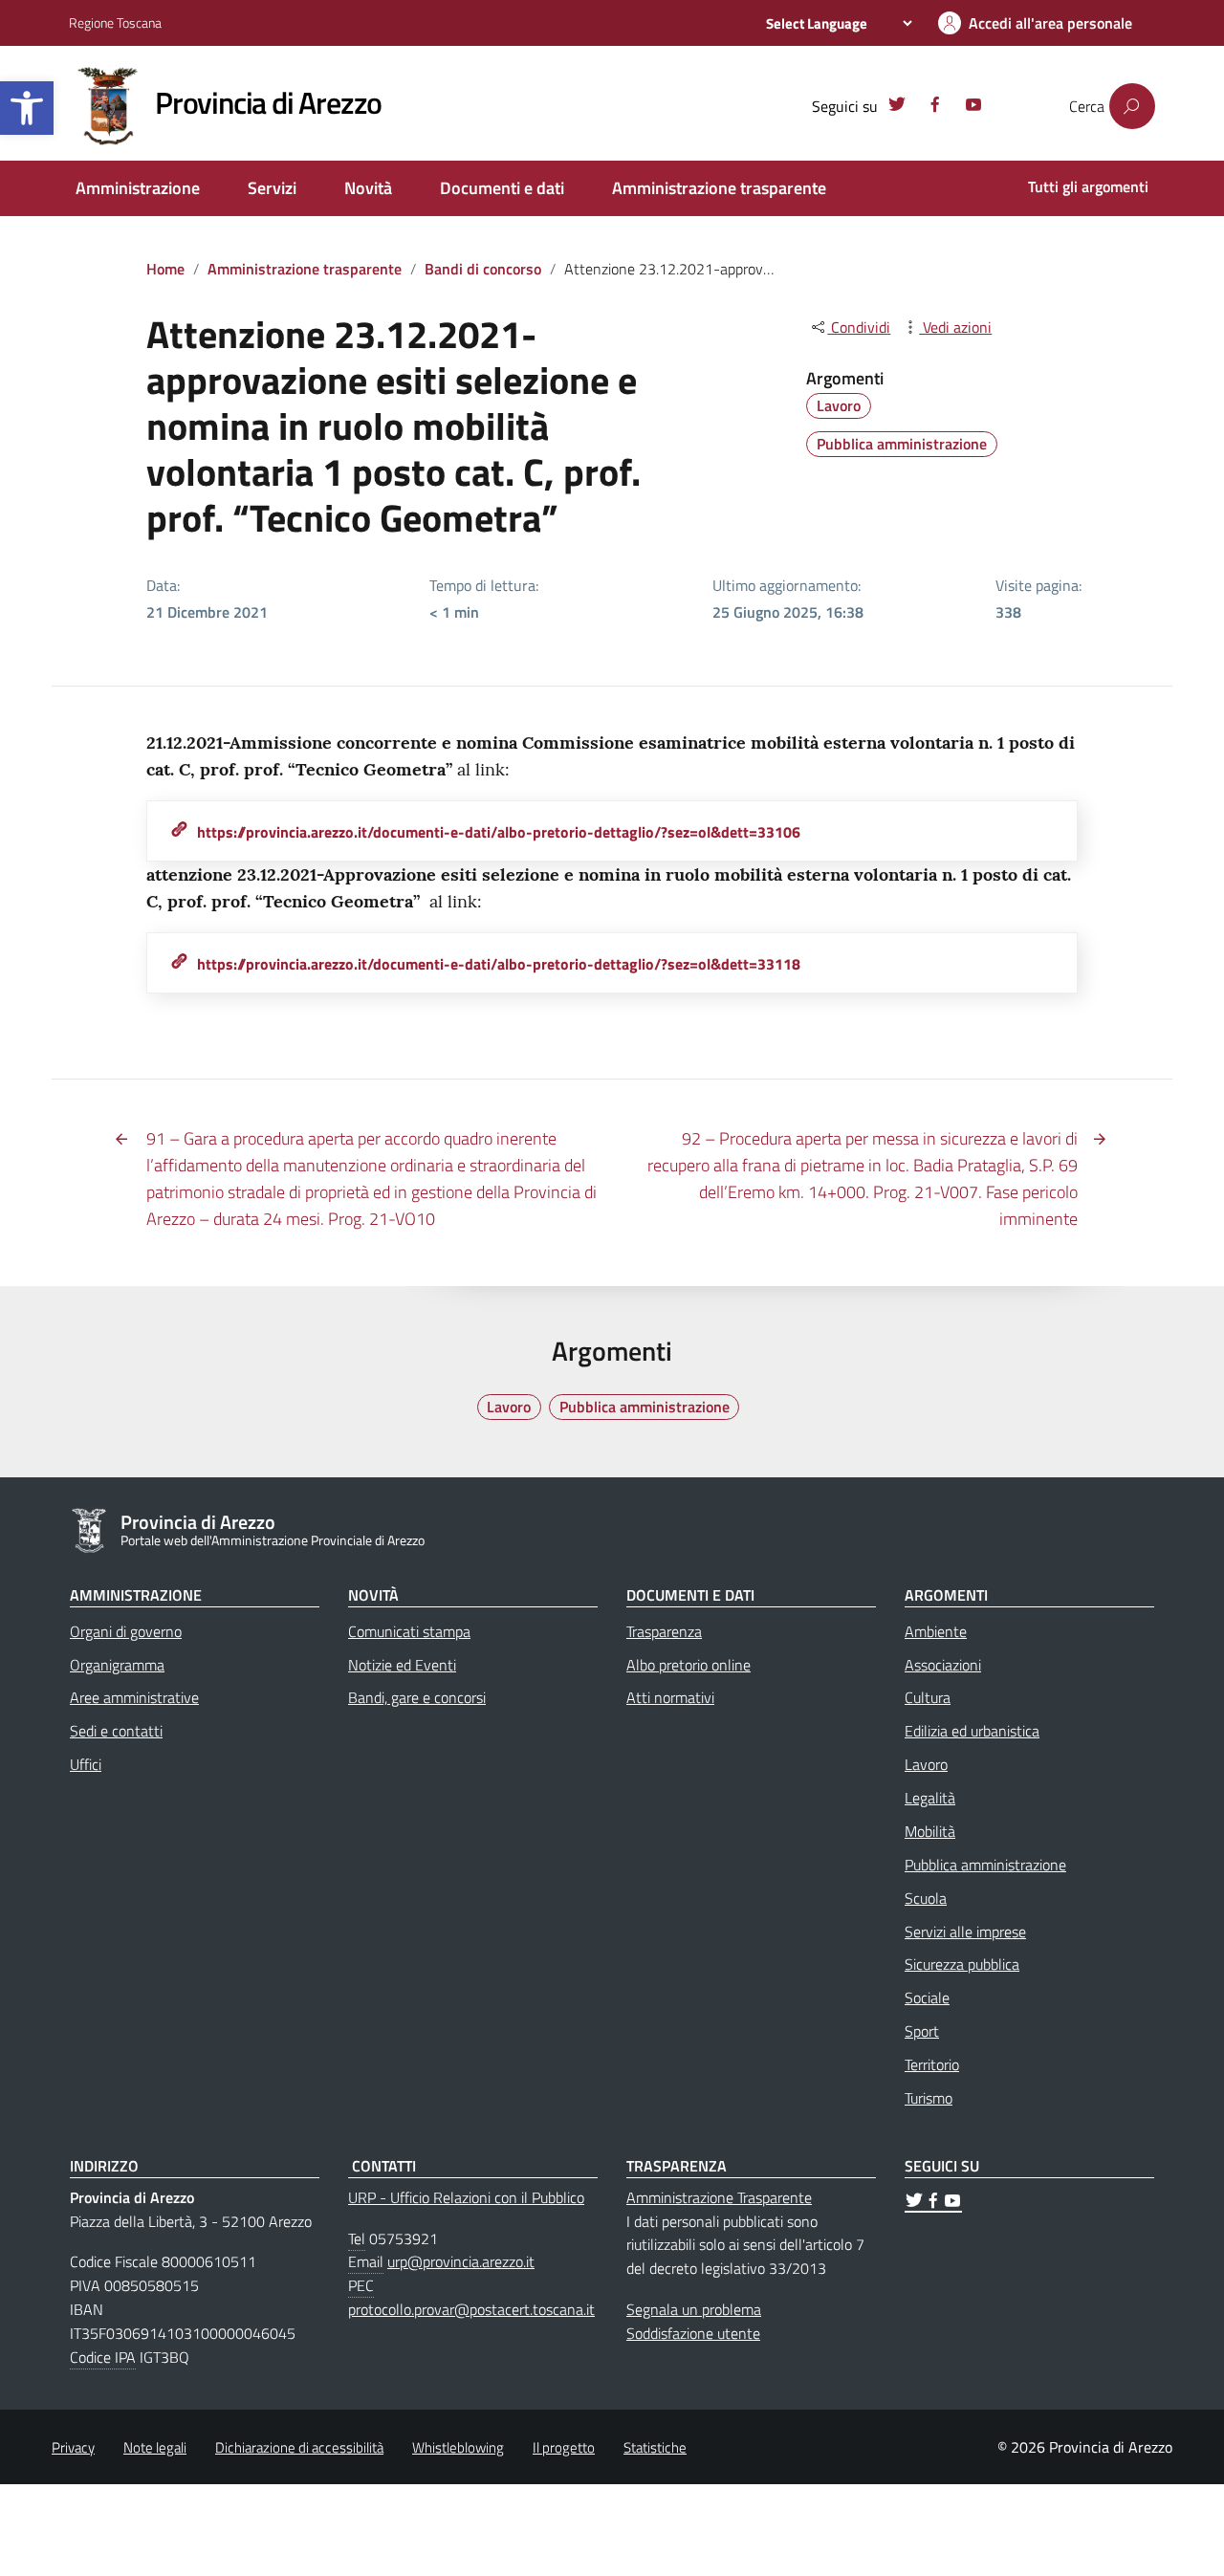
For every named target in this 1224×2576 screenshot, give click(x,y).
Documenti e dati (502, 188)
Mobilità (930, 1831)
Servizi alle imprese (965, 1932)
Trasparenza (664, 1631)
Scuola (926, 1898)
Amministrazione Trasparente (719, 2197)
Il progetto (564, 2447)
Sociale (927, 1997)
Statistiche (655, 2447)
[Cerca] (1132, 106)
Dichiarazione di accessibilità (299, 2447)
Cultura (928, 1697)
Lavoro (839, 405)
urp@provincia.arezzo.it (461, 2261)
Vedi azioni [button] (955, 327)
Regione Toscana (115, 22)
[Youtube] (973, 107)
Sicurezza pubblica (962, 1964)
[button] (27, 108)
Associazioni (943, 1665)
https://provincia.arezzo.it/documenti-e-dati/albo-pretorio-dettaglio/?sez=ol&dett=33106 (499, 832)
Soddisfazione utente (693, 2333)
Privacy (73, 2447)
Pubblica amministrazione (902, 444)
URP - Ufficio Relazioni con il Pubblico (466, 2197)
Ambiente (936, 1631)
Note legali (155, 2447)
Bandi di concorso (483, 269)
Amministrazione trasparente (719, 188)
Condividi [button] (859, 327)
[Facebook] (935, 107)
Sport (922, 2031)
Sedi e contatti (116, 1731)
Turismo (929, 2098)
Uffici (86, 1764)
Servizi (272, 188)
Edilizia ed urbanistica (972, 1731)
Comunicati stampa (409, 1631)
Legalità (930, 1798)
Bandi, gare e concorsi (417, 1697)
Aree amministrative (134, 1697)
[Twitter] (897, 107)
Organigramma (117, 1665)
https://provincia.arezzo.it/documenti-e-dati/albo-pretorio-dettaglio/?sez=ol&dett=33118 (499, 964)
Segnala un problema (694, 2309)
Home (165, 269)
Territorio (932, 2064)
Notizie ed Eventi (402, 1665)
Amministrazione (138, 188)
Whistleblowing (458, 2447)
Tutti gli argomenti (1088, 186)
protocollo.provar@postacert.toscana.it (471, 2309)
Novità (368, 188)
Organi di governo (126, 1631)
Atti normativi (670, 1697)
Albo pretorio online (688, 1665)
